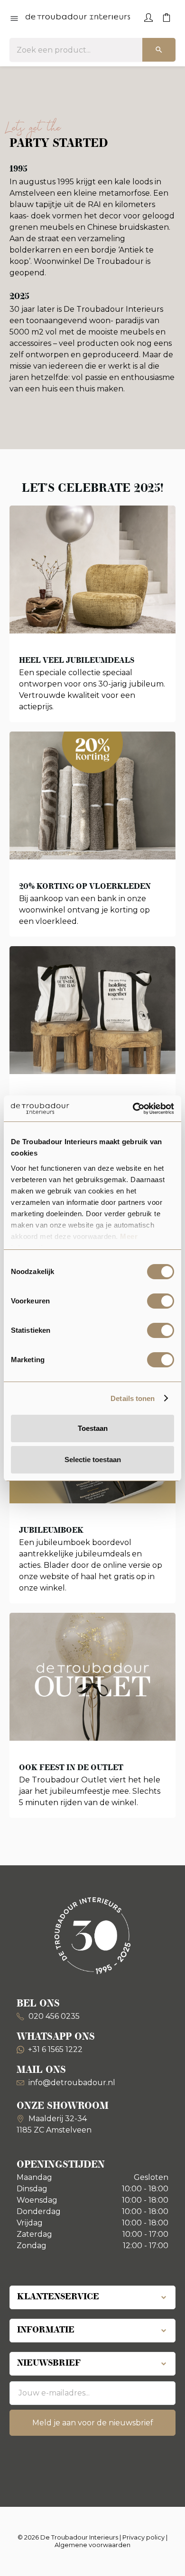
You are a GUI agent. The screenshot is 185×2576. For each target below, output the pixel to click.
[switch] (161, 1301)
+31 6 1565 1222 (55, 2049)
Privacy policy (143, 2537)
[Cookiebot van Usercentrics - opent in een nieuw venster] (133, 1109)
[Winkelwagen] (166, 17)
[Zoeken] (159, 50)
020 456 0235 (53, 2016)
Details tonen (133, 1398)
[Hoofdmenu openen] (14, 19)
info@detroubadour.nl (72, 2083)
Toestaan (93, 1428)
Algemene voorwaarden (92, 2545)
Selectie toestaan (93, 1460)
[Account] (148, 17)
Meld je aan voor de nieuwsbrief (93, 2423)
